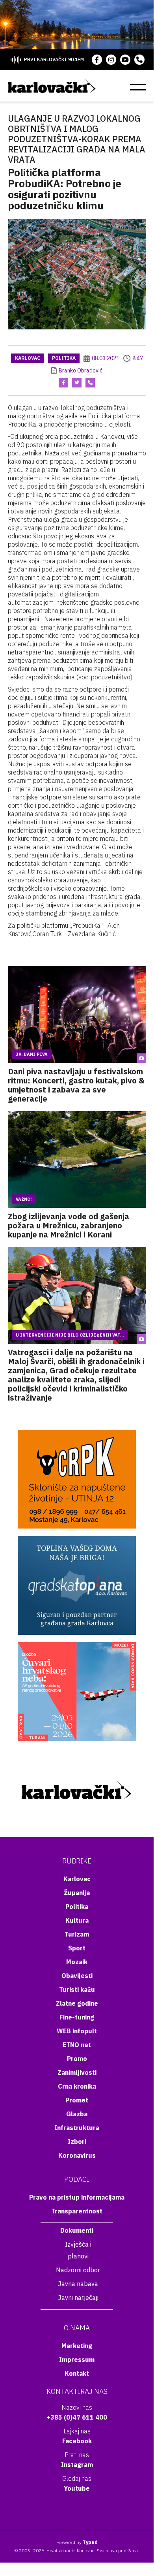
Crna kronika (77, 2086)
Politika (64, 358)
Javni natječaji (78, 2298)
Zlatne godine (77, 2003)
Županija (77, 1893)
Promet (77, 2100)
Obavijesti (77, 1976)
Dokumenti (77, 2230)
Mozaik (77, 1962)
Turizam (77, 1934)
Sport (77, 1948)
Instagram (77, 2465)
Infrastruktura (77, 2128)
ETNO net (77, 2045)
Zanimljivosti (77, 2072)
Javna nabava (78, 2284)
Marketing (77, 2346)
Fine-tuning (77, 2017)
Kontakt (77, 2373)
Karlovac (28, 358)
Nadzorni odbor (78, 2270)
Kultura (77, 1920)
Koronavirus (77, 2155)
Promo (77, 2059)
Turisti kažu (77, 1989)
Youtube (77, 2488)
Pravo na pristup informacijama (77, 2197)
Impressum (77, 2360)
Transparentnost (77, 2211)
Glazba (77, 2114)
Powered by (77, 2542)
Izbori (77, 2142)
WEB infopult (77, 2031)
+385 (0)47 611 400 (77, 2417)
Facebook (77, 2441)
